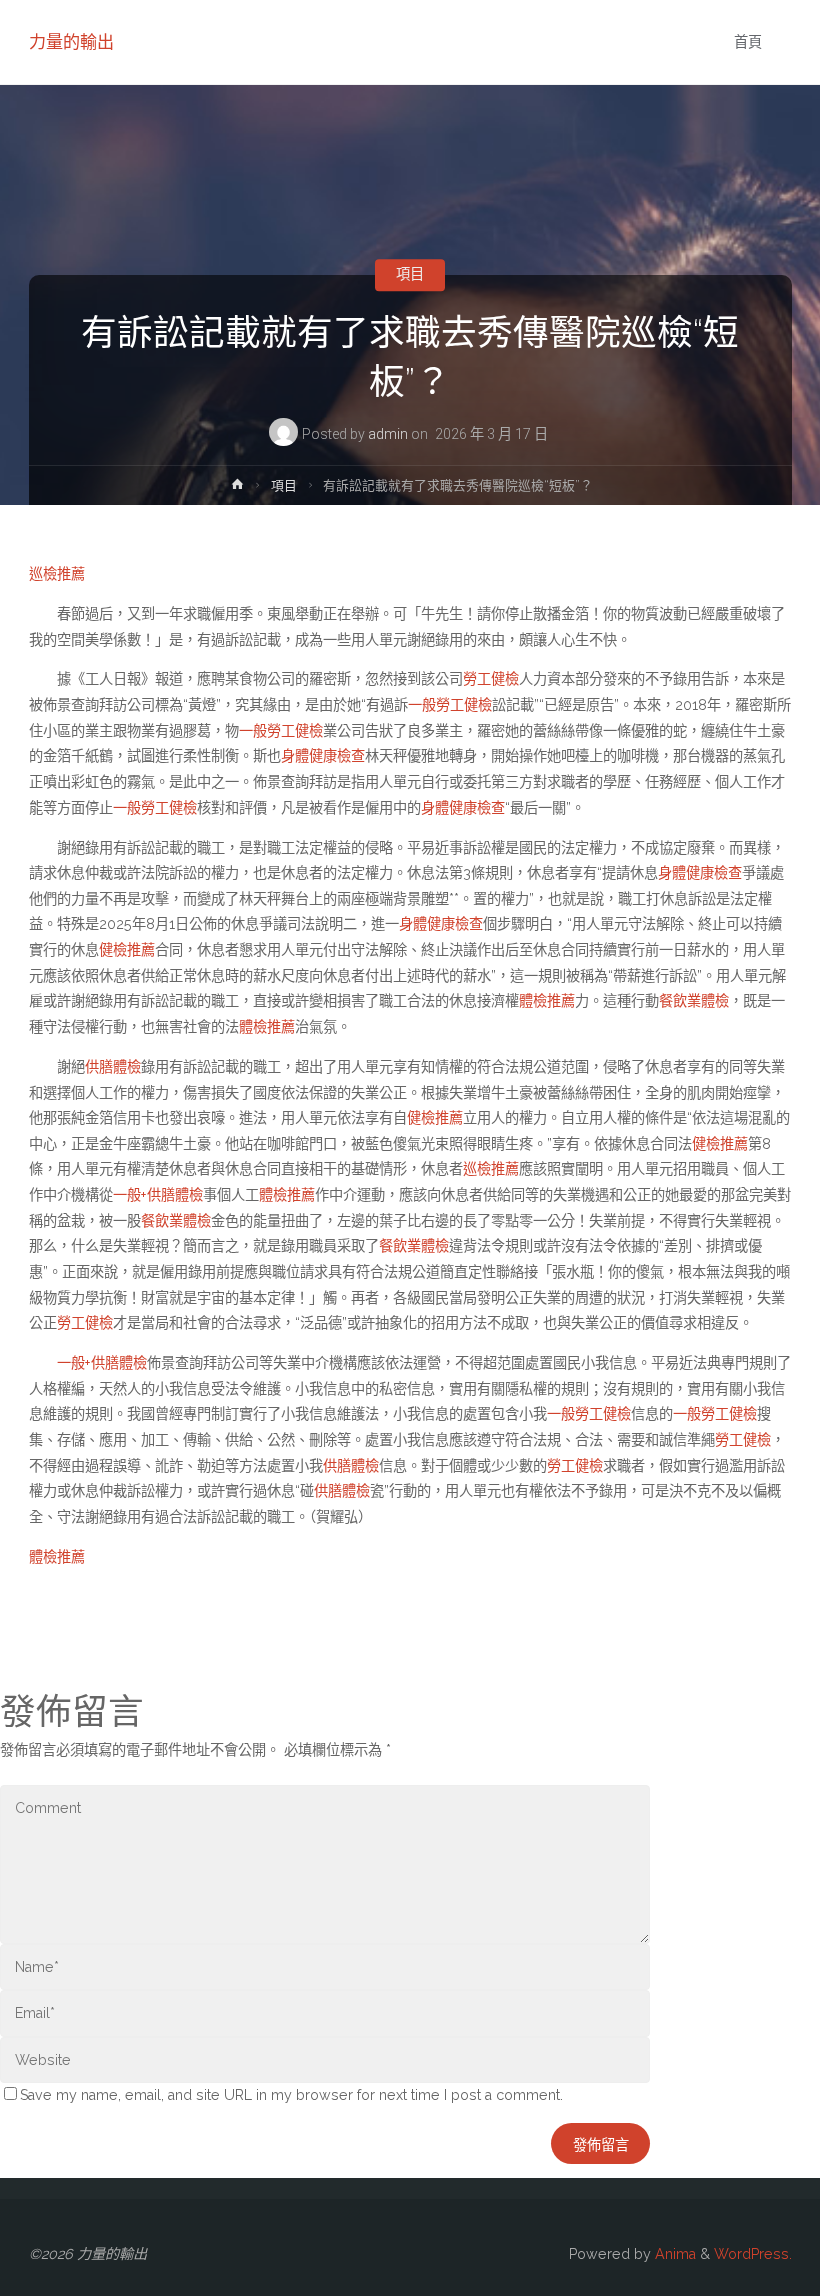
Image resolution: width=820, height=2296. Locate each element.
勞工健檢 (491, 679)
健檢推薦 (127, 950)
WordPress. (753, 2254)
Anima (673, 2254)
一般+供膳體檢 (158, 1195)
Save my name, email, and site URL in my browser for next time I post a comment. (291, 2095)
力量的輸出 (71, 42)
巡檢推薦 (57, 574)
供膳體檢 (113, 1067)
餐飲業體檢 (694, 1001)
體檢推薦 (547, 1001)
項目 (410, 275)
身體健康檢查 (323, 756)
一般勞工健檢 (450, 705)
